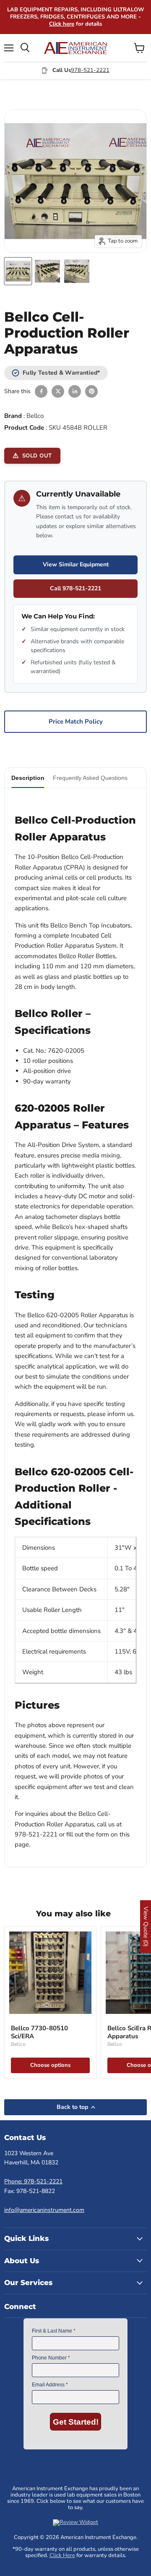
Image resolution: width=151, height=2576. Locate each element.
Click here (62, 24)
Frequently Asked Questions (90, 778)
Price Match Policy (76, 721)
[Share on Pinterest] (91, 391)
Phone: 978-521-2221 (33, 2181)
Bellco (35, 416)
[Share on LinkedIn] (75, 391)
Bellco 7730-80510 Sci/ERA (39, 2032)
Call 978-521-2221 (75, 588)
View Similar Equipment (76, 564)
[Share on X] (58, 391)
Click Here (62, 2555)
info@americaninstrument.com (44, 2210)
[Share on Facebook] (41, 391)
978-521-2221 (90, 70)
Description (28, 778)
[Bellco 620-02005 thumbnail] (18, 271)
